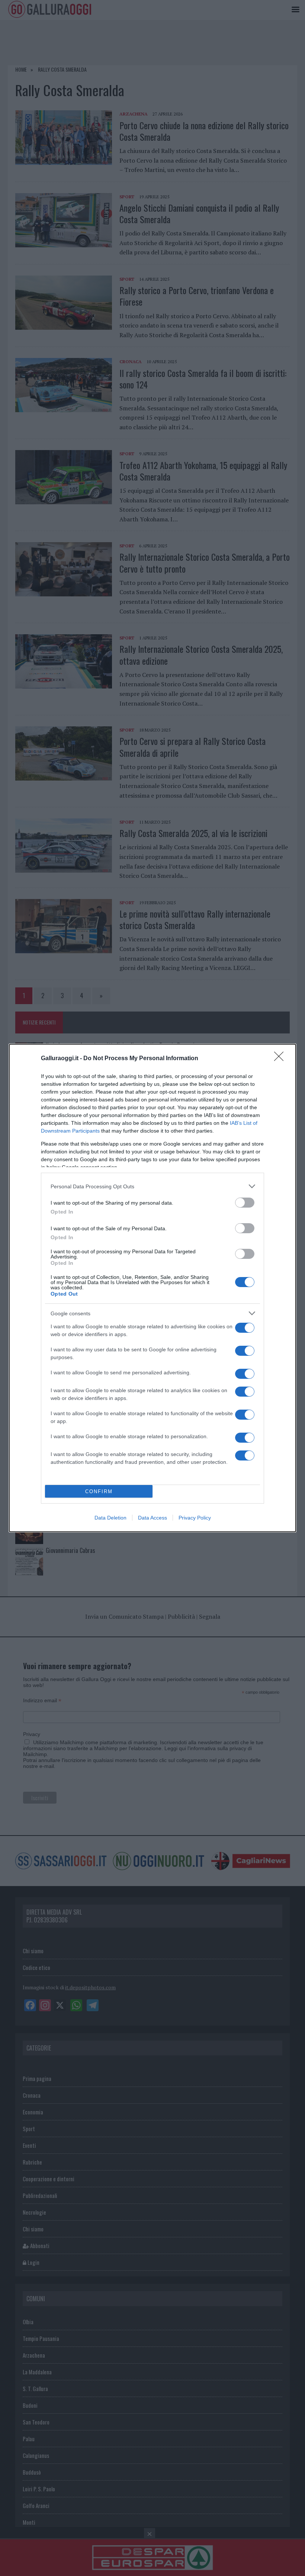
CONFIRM (99, 1491)
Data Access (152, 1518)
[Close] (281, 1059)
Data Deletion (110, 1518)
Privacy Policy (195, 1518)
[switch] (245, 1203)
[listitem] (152, 1186)
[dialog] (152, 1288)
